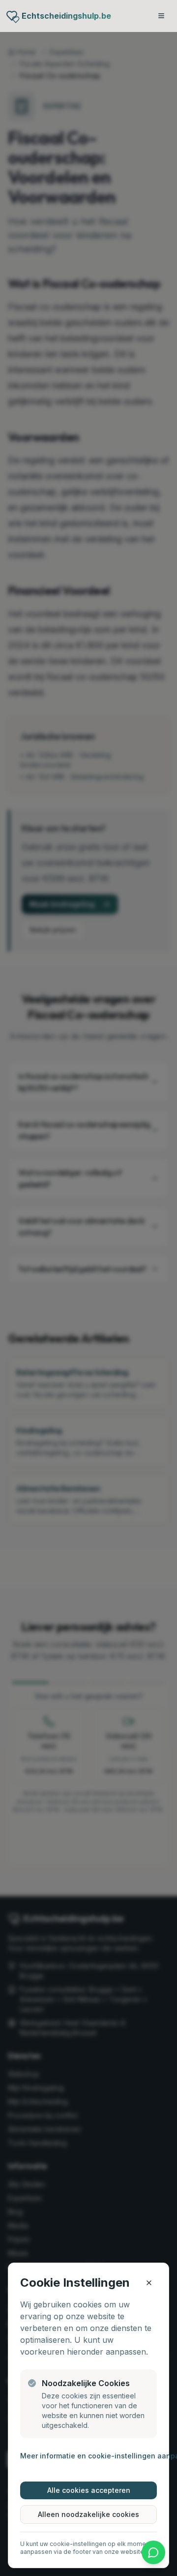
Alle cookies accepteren (89, 2490)
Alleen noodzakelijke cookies (88, 2514)
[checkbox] (32, 2383)
